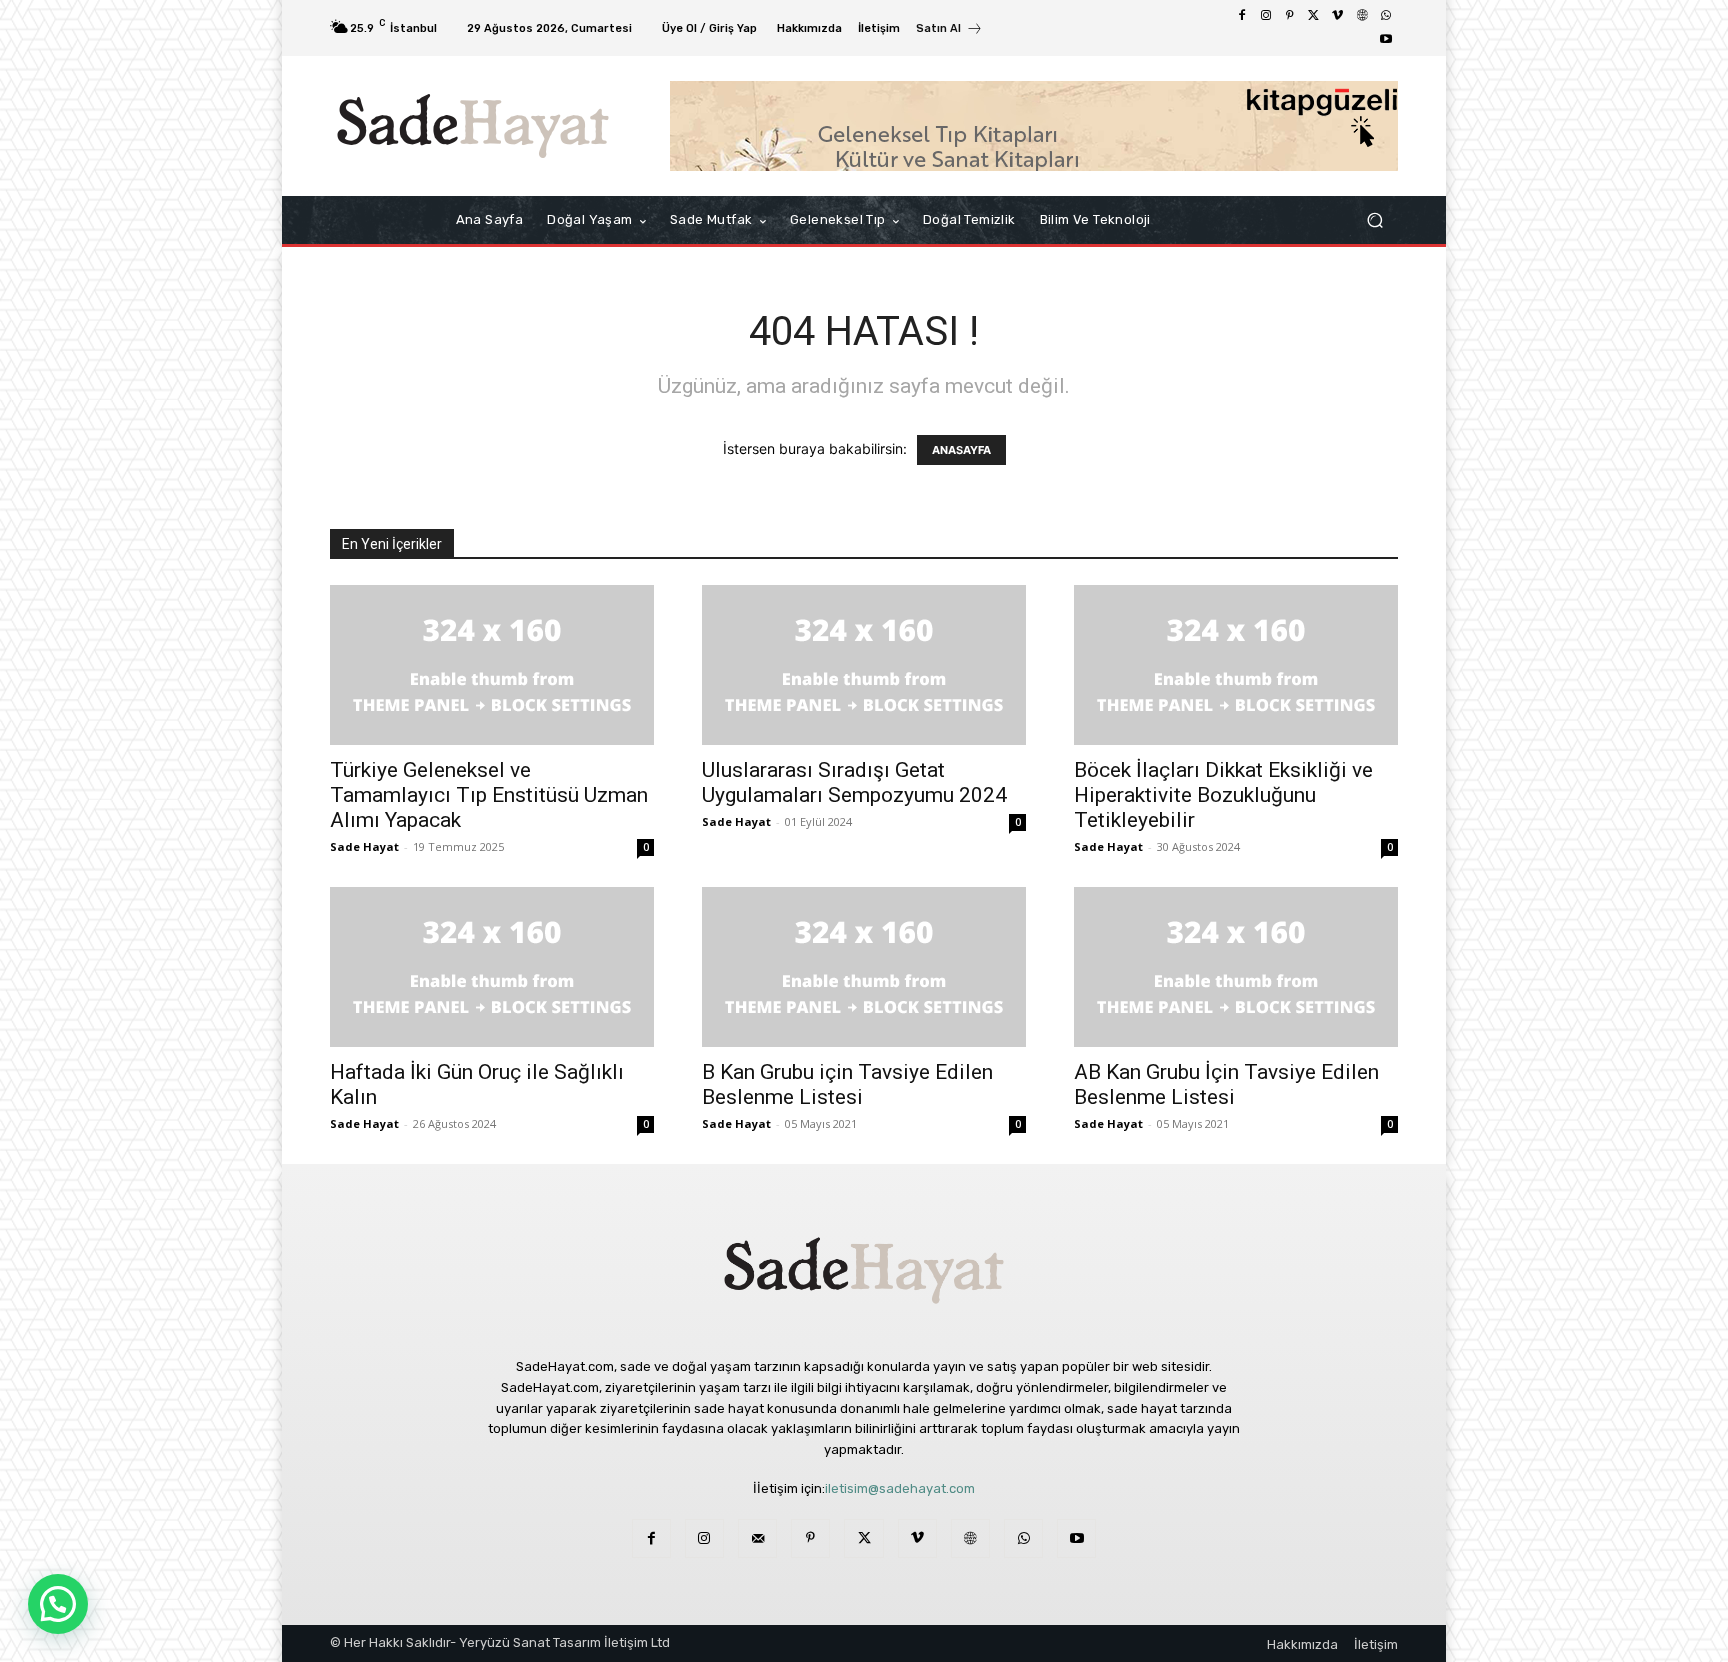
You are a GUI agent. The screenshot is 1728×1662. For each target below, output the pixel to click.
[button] (1374, 220)
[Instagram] (1266, 16)
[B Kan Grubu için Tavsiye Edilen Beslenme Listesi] (864, 967)
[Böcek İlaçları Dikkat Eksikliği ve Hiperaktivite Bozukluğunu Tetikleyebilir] (1236, 665)
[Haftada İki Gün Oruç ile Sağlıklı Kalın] (492, 967)
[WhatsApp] (1386, 16)
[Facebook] (1242, 16)
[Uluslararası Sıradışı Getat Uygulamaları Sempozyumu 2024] (864, 665)
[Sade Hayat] (473, 126)
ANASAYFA (961, 450)
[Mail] (757, 1538)
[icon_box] (949, 30)
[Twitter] (1314, 16)
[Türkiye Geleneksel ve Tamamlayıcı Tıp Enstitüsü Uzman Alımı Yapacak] (492, 665)
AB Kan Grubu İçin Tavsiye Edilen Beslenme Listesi (1226, 1084)
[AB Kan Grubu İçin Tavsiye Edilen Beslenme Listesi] (1236, 967)
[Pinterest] (1290, 16)
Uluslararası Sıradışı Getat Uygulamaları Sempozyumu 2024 (854, 782)
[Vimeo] (1338, 16)
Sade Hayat (364, 846)
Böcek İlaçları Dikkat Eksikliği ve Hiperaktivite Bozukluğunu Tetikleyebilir (1223, 795)
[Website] (1362, 16)
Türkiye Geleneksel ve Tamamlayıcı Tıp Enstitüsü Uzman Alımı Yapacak (489, 795)
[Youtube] (1386, 40)
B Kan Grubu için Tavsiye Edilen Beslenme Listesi (847, 1084)
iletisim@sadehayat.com (900, 1488)
